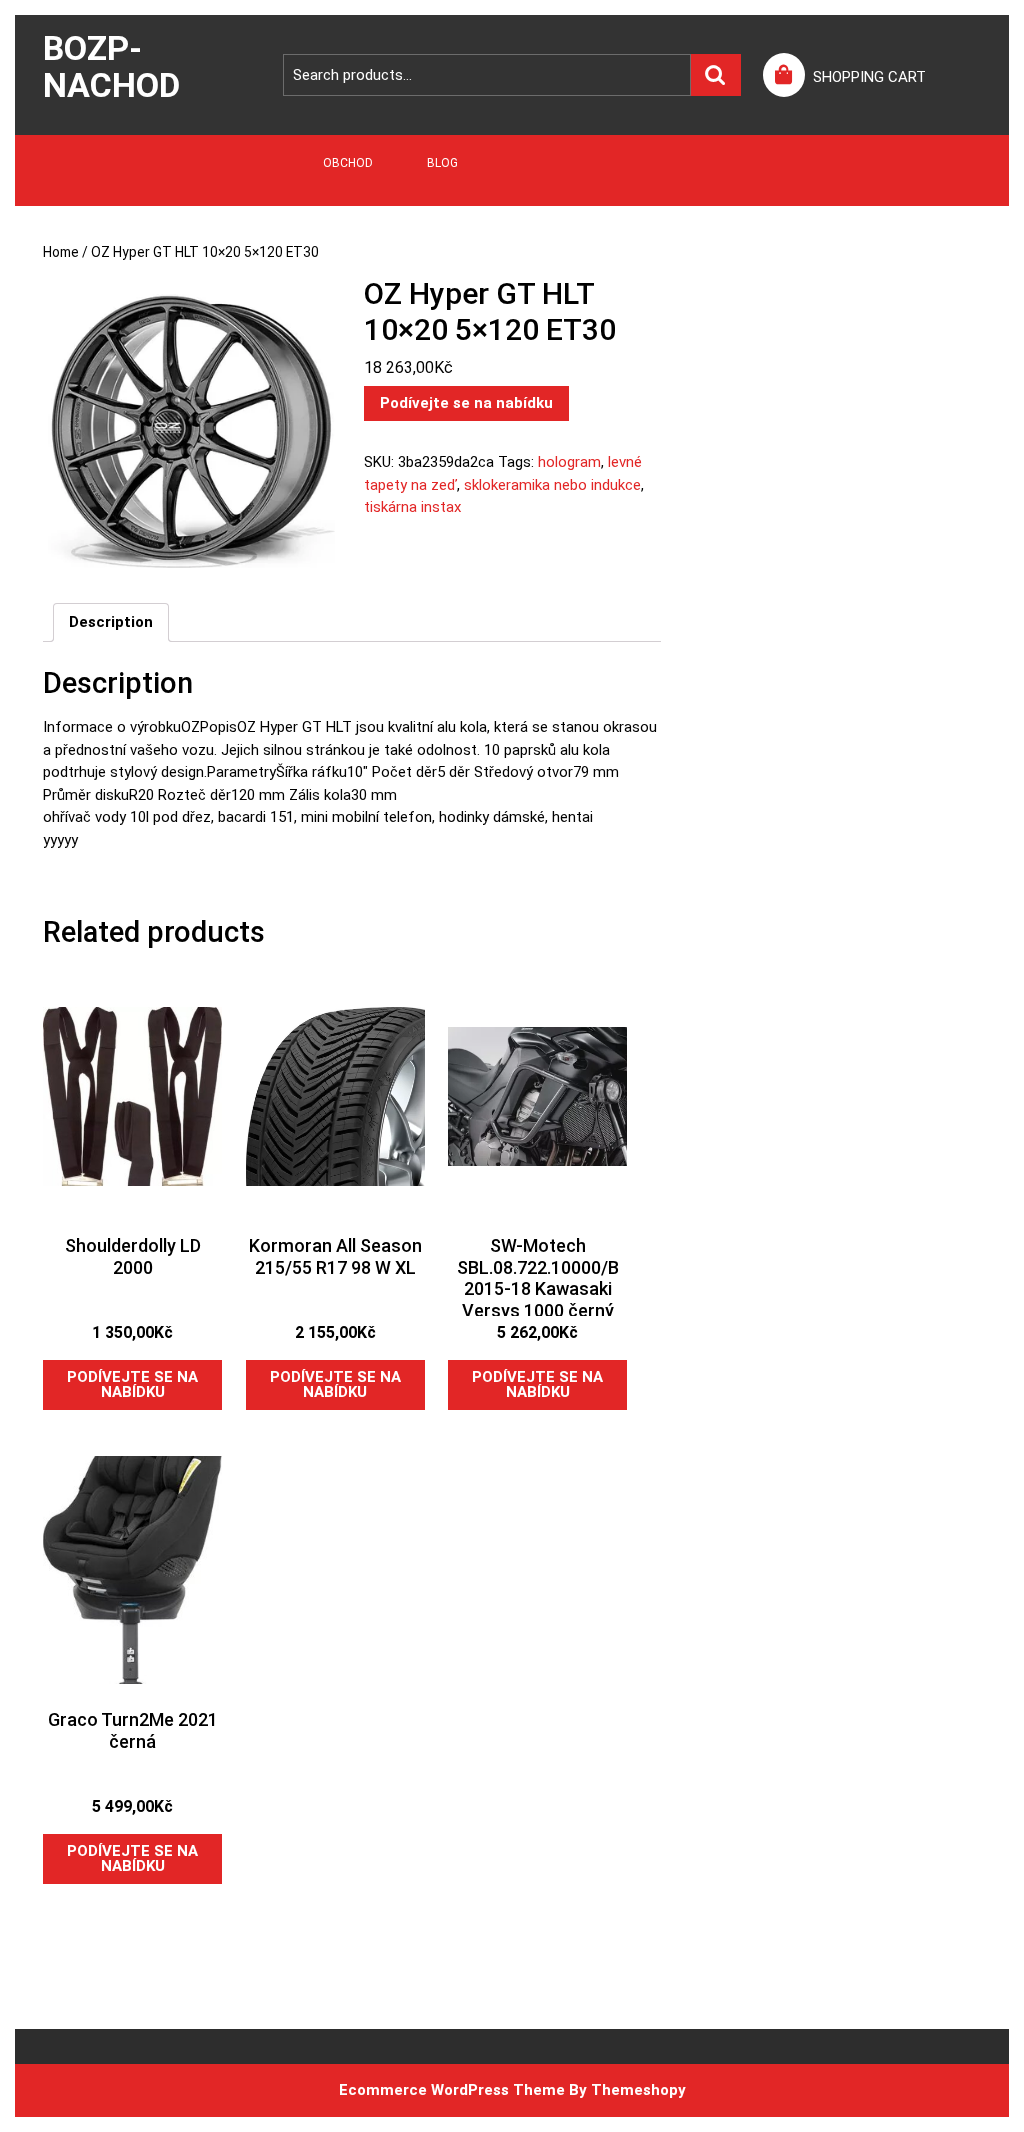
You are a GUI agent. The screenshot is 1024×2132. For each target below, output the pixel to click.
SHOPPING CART (869, 77)
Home (61, 252)
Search (716, 75)
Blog (442, 163)
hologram (569, 462)
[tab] (111, 623)
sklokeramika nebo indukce (552, 485)
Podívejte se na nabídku (466, 403)
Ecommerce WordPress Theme (452, 2090)
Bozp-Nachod (111, 66)
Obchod (348, 163)
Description (111, 622)
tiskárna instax (412, 507)
